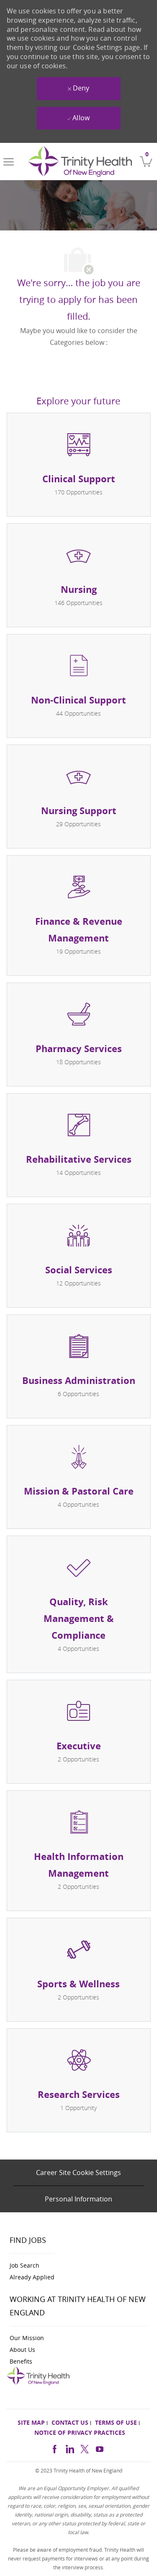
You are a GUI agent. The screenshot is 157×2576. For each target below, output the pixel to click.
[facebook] (54, 2448)
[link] (80, 162)
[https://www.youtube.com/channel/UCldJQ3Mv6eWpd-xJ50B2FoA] (100, 2448)
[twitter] (85, 2448)
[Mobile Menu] (9, 162)
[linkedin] (69, 2448)
